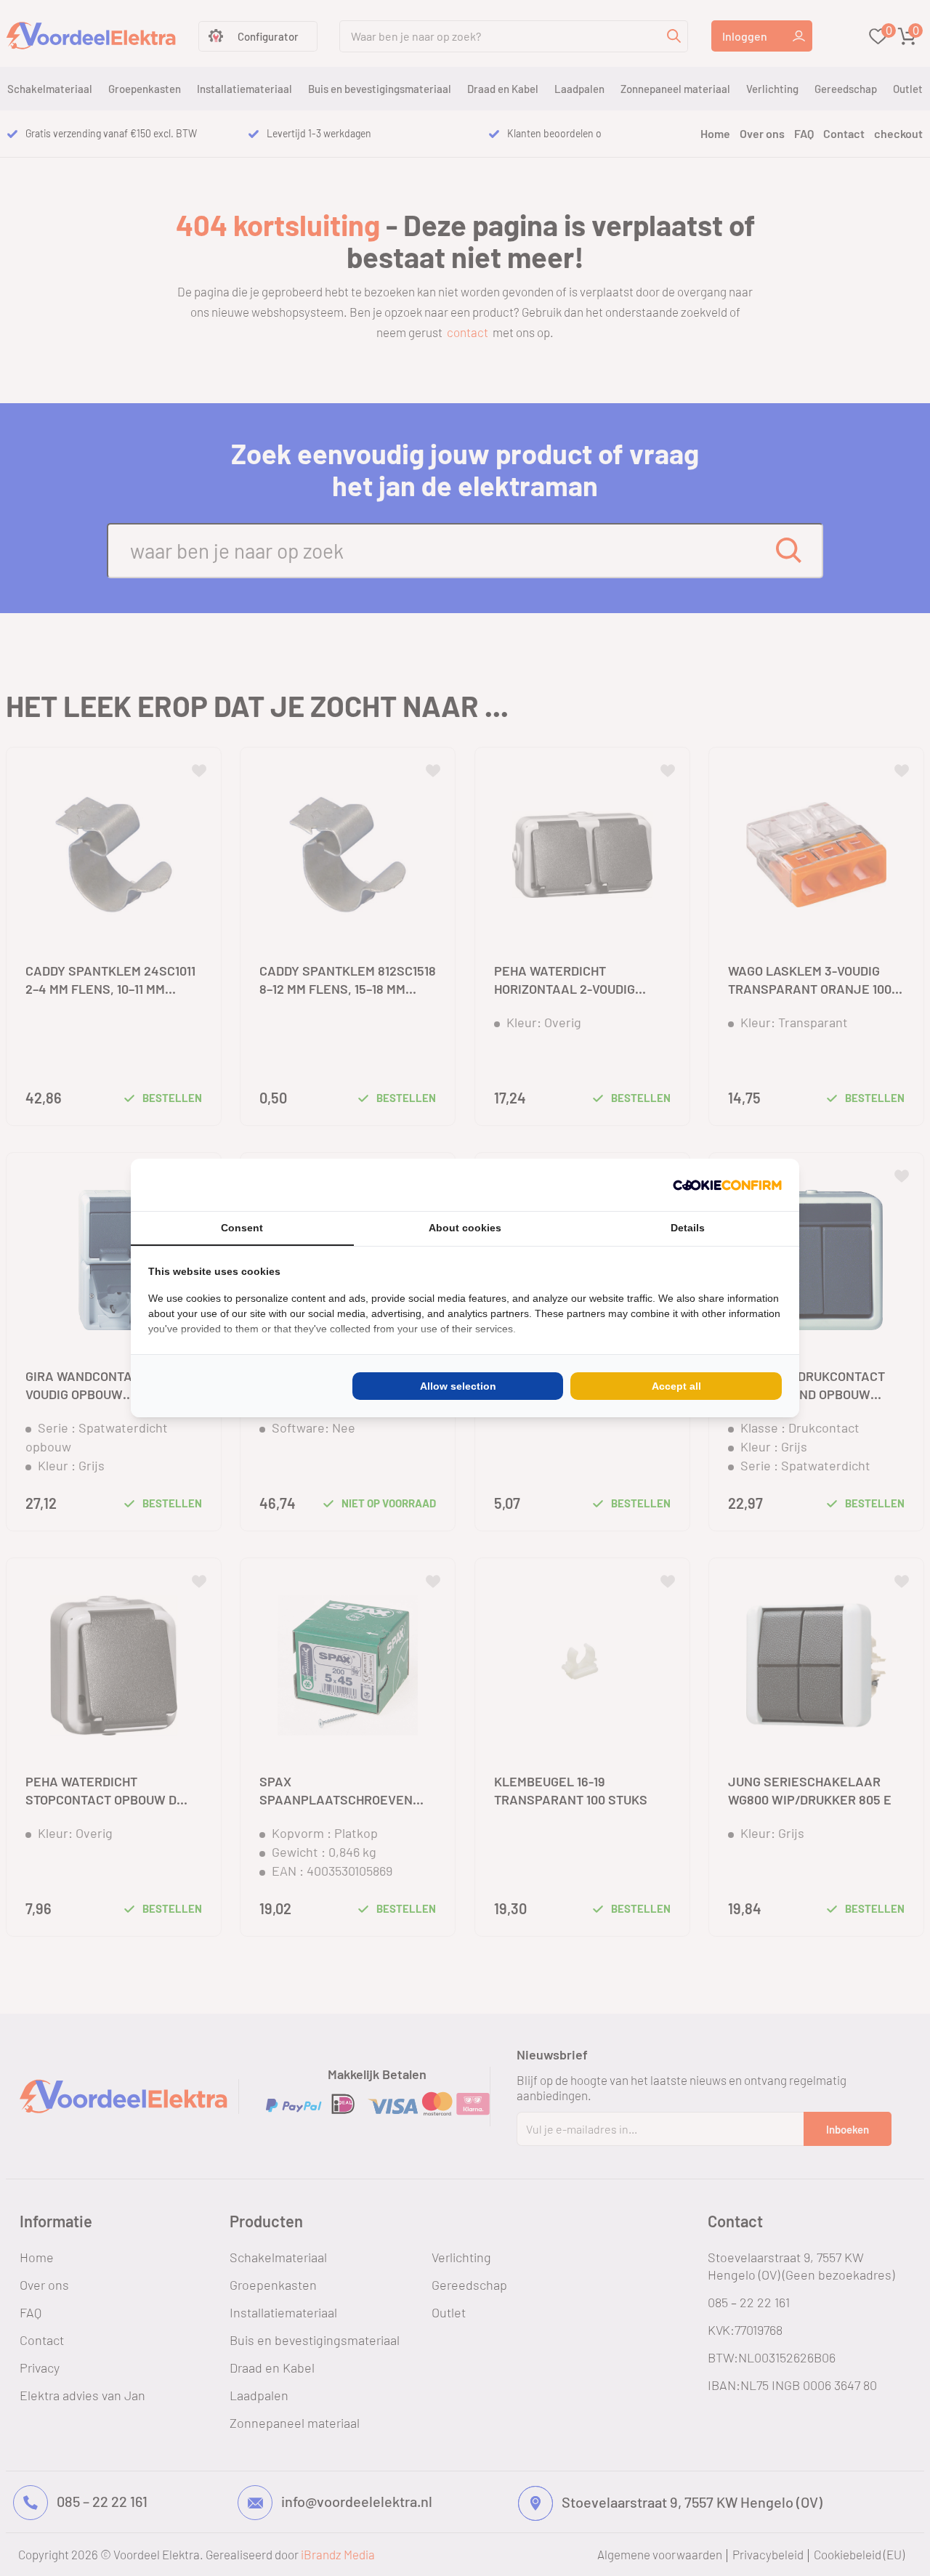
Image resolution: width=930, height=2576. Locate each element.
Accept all (676, 1386)
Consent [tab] (242, 1228)
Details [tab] (688, 1228)
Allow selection (458, 1386)
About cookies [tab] (465, 1228)
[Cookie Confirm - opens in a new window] (727, 1185)
